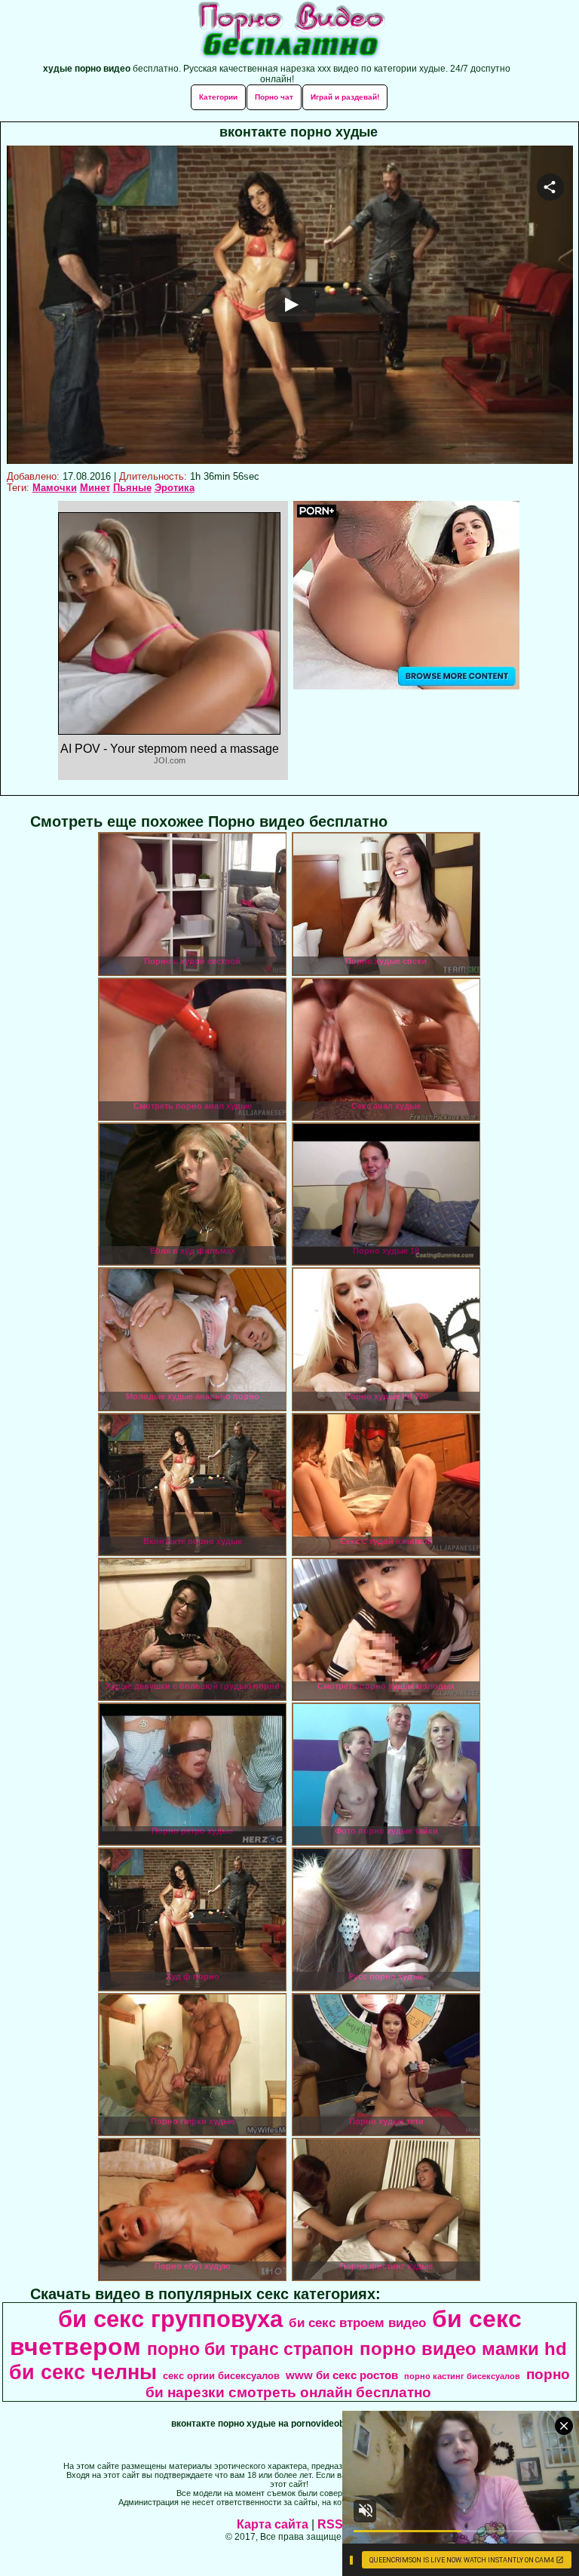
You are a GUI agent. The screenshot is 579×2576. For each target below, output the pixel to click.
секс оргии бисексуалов (221, 2376)
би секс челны (83, 2372)
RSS (330, 2524)
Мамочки (55, 488)
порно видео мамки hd (463, 2349)
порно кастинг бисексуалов (462, 2376)
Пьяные (132, 488)
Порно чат (274, 97)
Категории (218, 97)
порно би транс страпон (250, 2349)
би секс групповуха (170, 2319)
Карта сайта (273, 2524)
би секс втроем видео (357, 2323)
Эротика (175, 488)
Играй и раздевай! (345, 97)
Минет (95, 488)
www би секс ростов (342, 2375)
